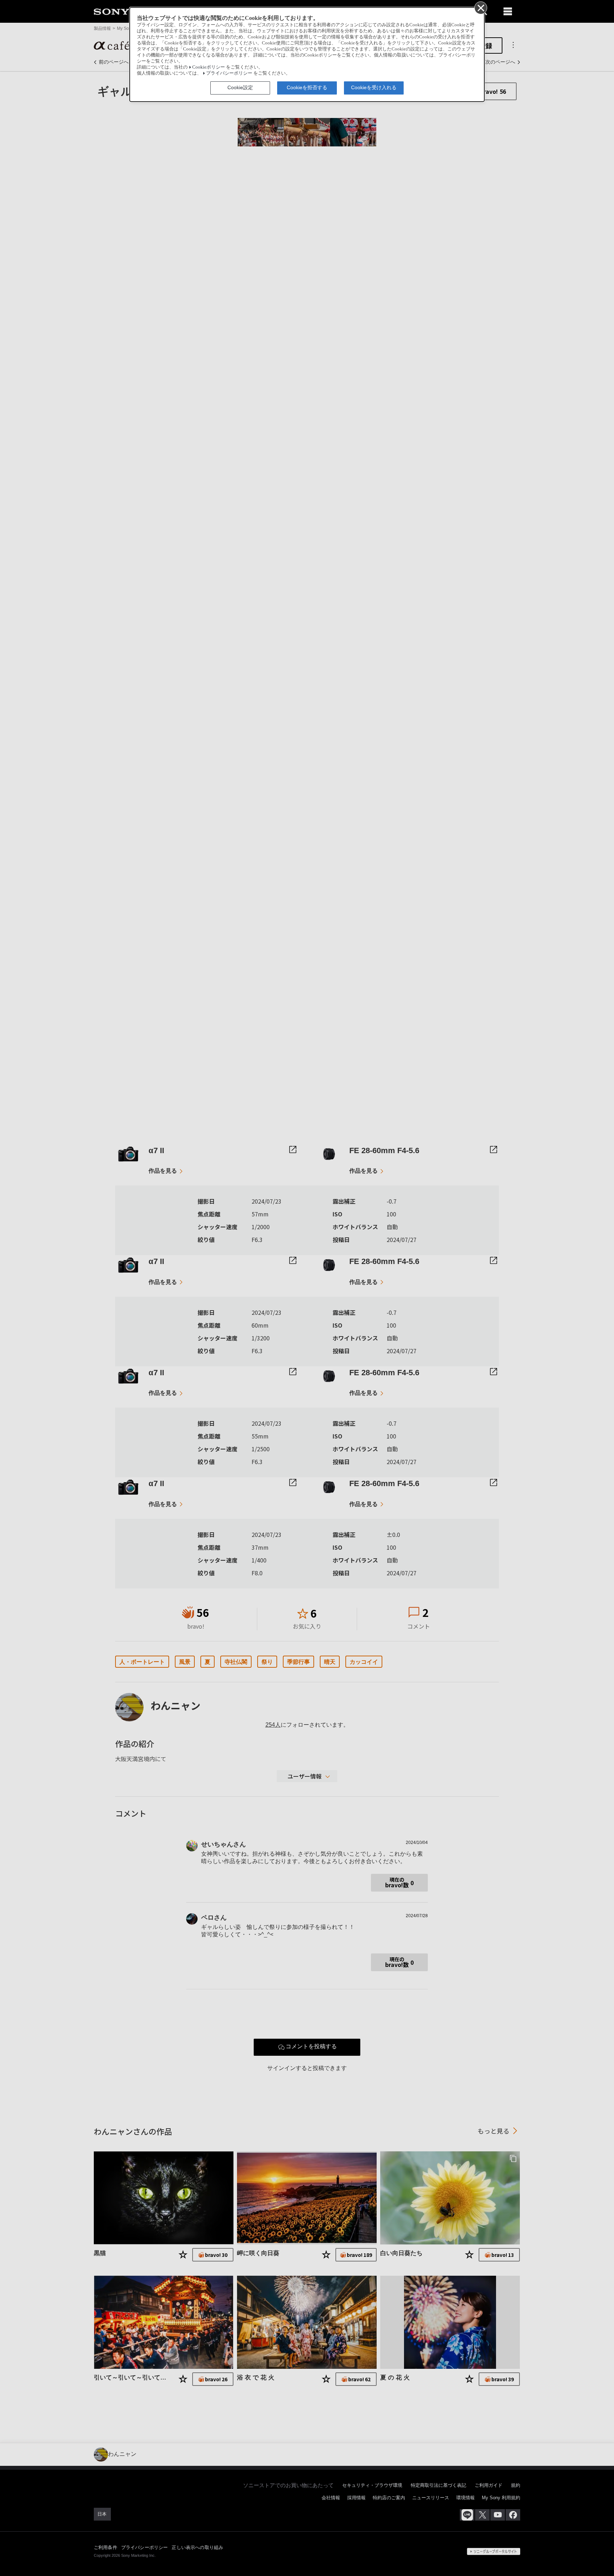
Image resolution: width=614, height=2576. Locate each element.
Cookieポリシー (209, 67)
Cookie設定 (240, 87)
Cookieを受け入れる (374, 87)
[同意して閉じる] (480, 7)
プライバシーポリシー (229, 73)
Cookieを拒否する (307, 87)
